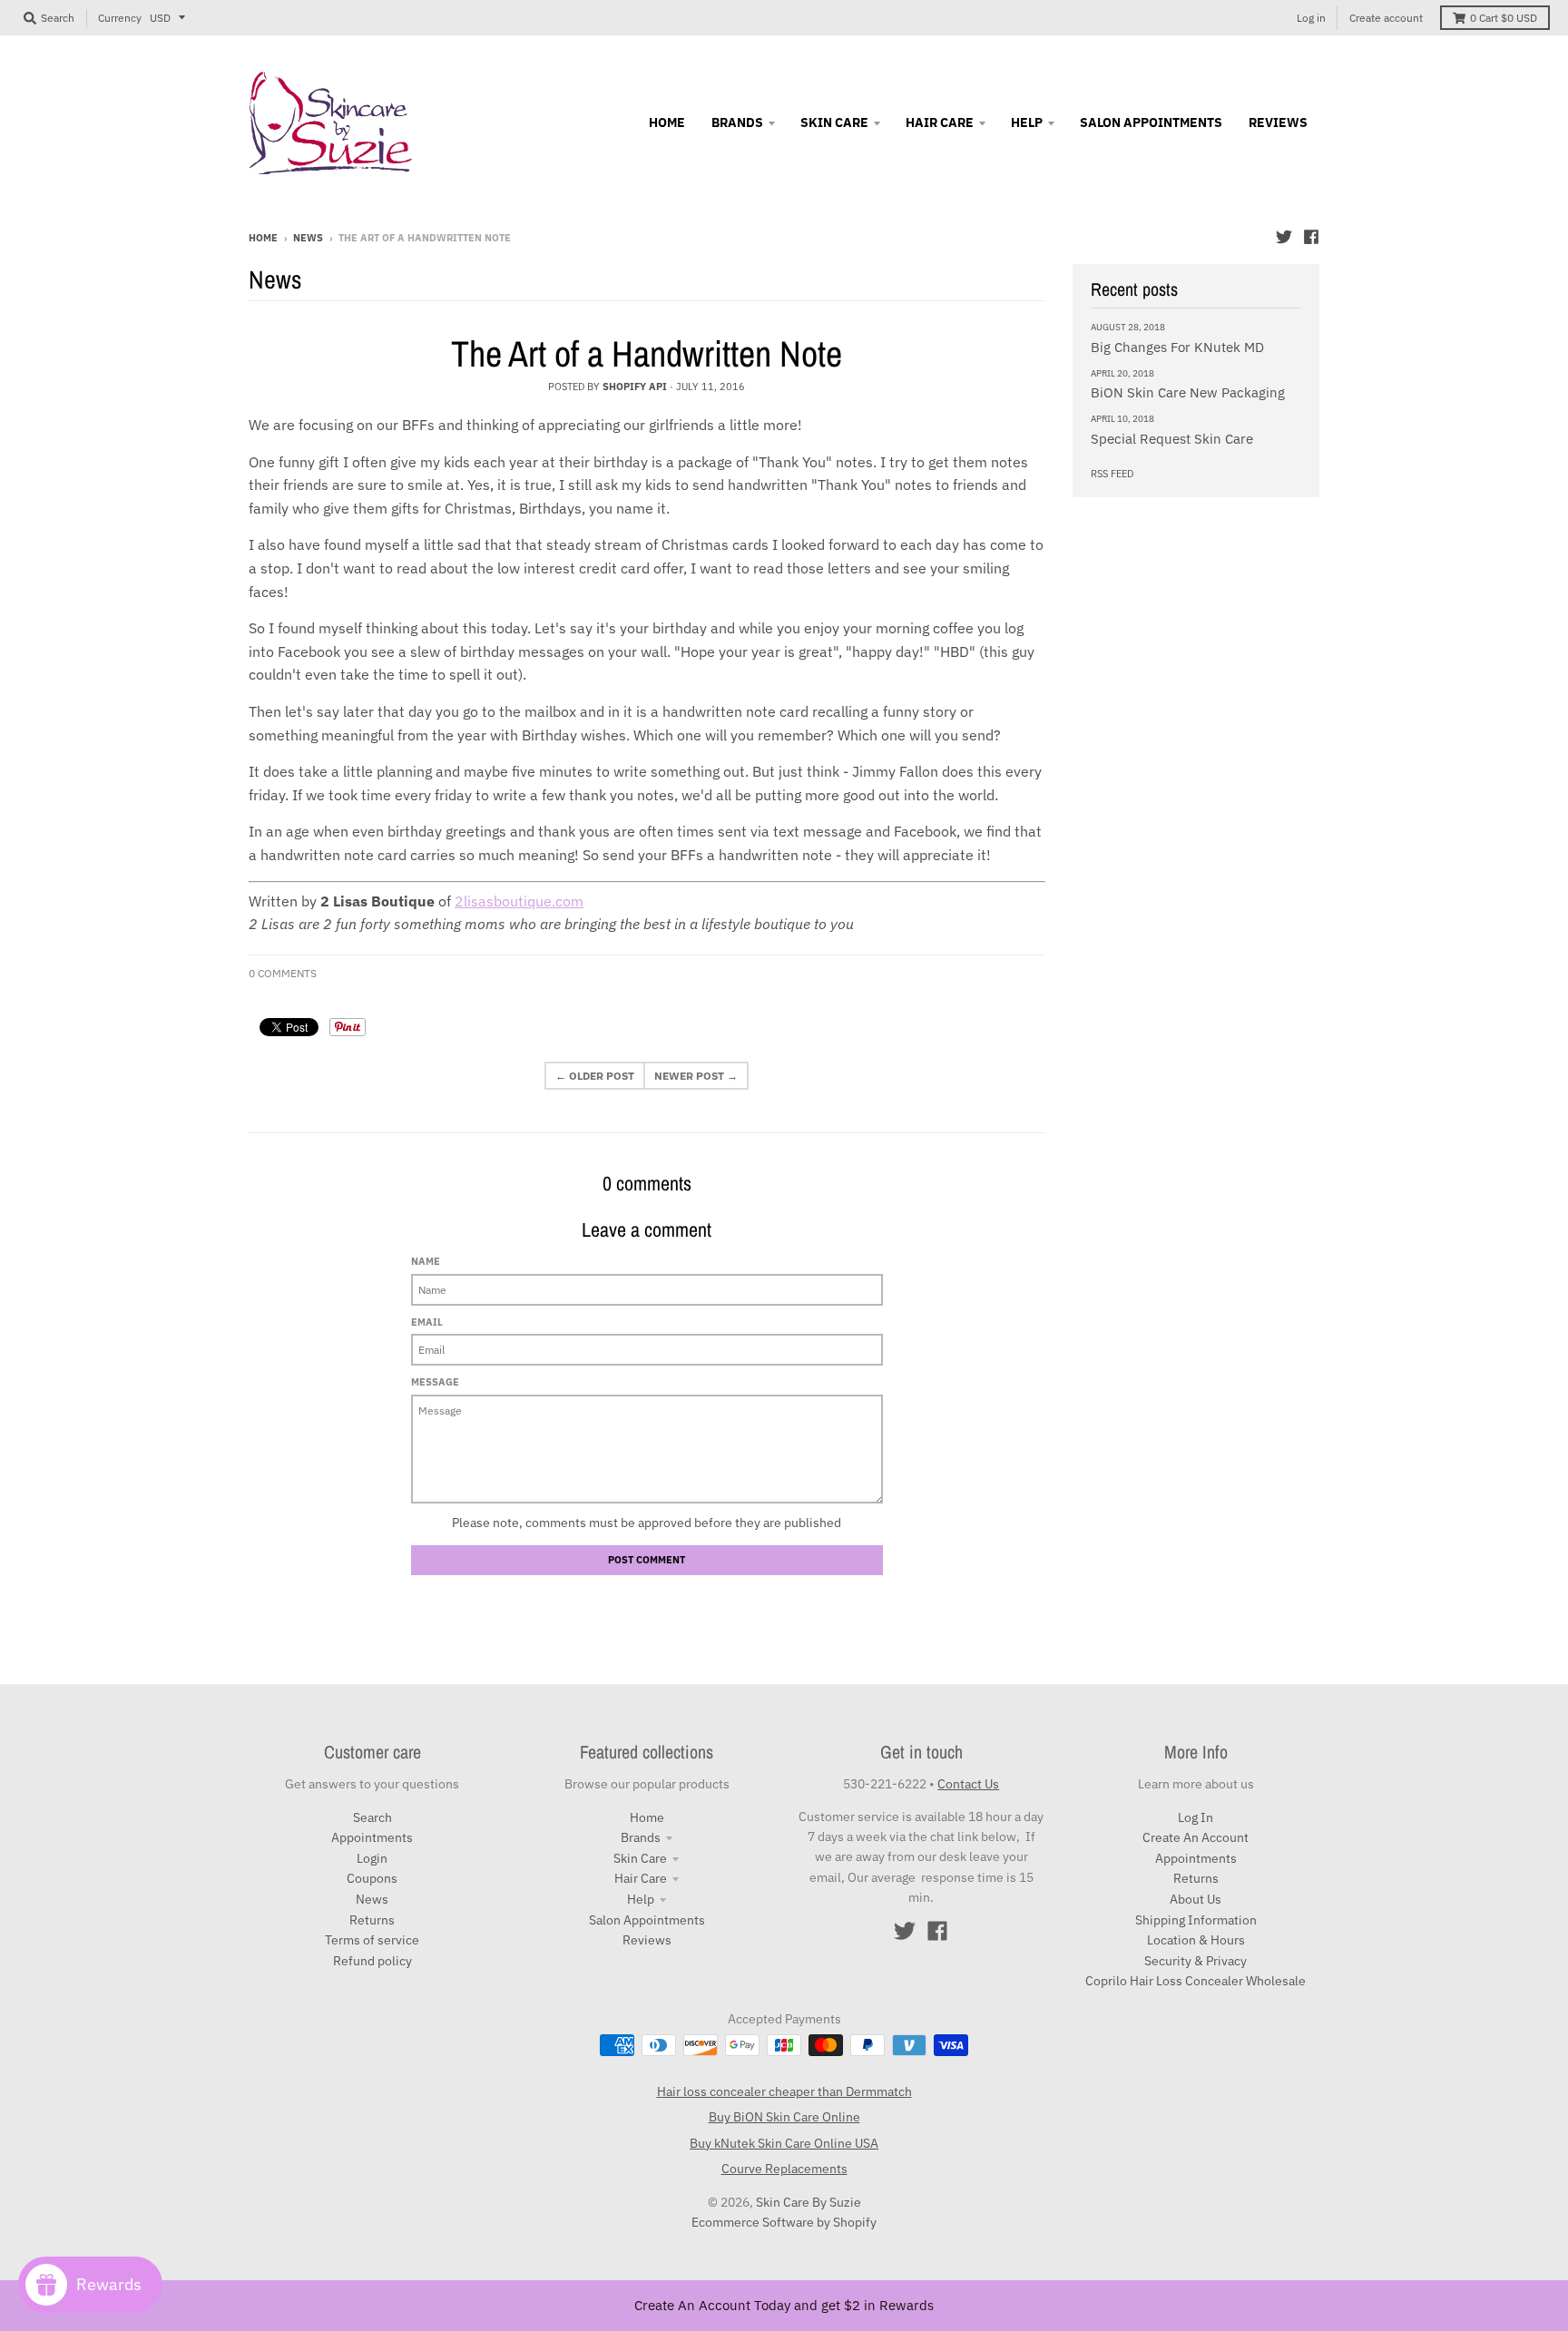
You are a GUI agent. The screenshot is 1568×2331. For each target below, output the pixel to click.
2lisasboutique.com (519, 901)
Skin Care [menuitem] (834, 122)
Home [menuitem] (667, 122)
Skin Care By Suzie (808, 2202)
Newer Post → (696, 1076)
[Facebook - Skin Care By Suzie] (1311, 237)
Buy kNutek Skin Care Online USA (784, 2143)
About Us (1196, 1899)
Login (372, 1858)
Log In (1196, 1817)
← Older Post (595, 1076)
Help (641, 1899)
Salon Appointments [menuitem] (1151, 122)
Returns (372, 1920)
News (308, 238)
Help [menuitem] (1027, 122)
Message (435, 1382)
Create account (1386, 18)
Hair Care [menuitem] (940, 122)
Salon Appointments (647, 1920)
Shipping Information (1196, 1920)
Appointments (372, 1837)
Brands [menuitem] (737, 122)
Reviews (647, 1940)
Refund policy (372, 1961)
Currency (120, 18)
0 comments (283, 973)
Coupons (372, 1878)
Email (427, 1322)
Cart (1504, 18)
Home (263, 238)
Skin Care (640, 1858)
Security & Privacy (1196, 1961)
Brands (641, 1837)
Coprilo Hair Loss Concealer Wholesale (1196, 1981)
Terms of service (372, 1940)
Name (426, 1261)
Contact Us (968, 1784)
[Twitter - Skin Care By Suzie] (1284, 237)
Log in (1311, 18)
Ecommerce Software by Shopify (784, 2222)
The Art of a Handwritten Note (647, 353)
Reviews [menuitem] (1278, 122)
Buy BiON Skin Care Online (784, 2117)
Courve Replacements (784, 2169)
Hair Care (641, 1878)
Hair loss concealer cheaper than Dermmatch (784, 2091)
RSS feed (1112, 474)
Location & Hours (1196, 1940)
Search (372, 1817)
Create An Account (1196, 1837)
